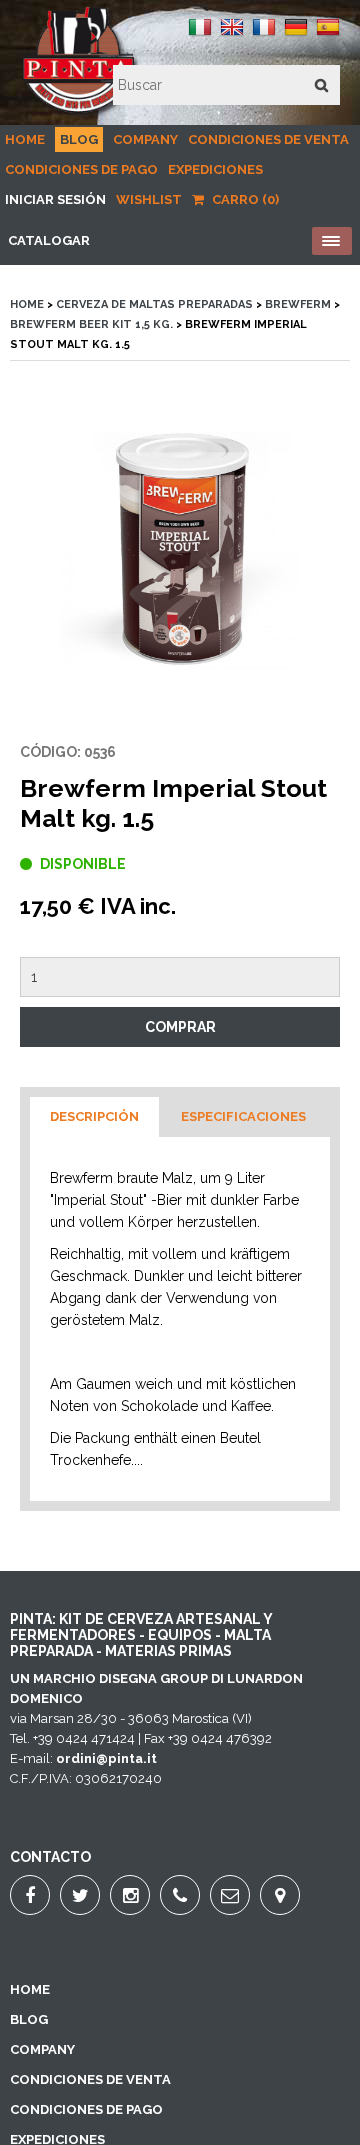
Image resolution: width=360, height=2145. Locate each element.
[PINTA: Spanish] (328, 34)
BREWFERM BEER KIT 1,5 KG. (91, 324)
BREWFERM (298, 304)
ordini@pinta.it (106, 1758)
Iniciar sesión (55, 199)
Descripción (94, 1116)
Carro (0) (244, 199)
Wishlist (149, 199)
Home (25, 139)
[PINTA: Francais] (264, 34)
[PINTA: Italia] (200, 34)
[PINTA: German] (296, 34)
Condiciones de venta (268, 139)
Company (145, 139)
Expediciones (215, 169)
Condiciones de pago (81, 169)
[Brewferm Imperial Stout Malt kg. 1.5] (180, 551)
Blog (79, 139)
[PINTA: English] (232, 34)
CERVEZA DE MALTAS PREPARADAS (154, 304)
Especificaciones (243, 1116)
